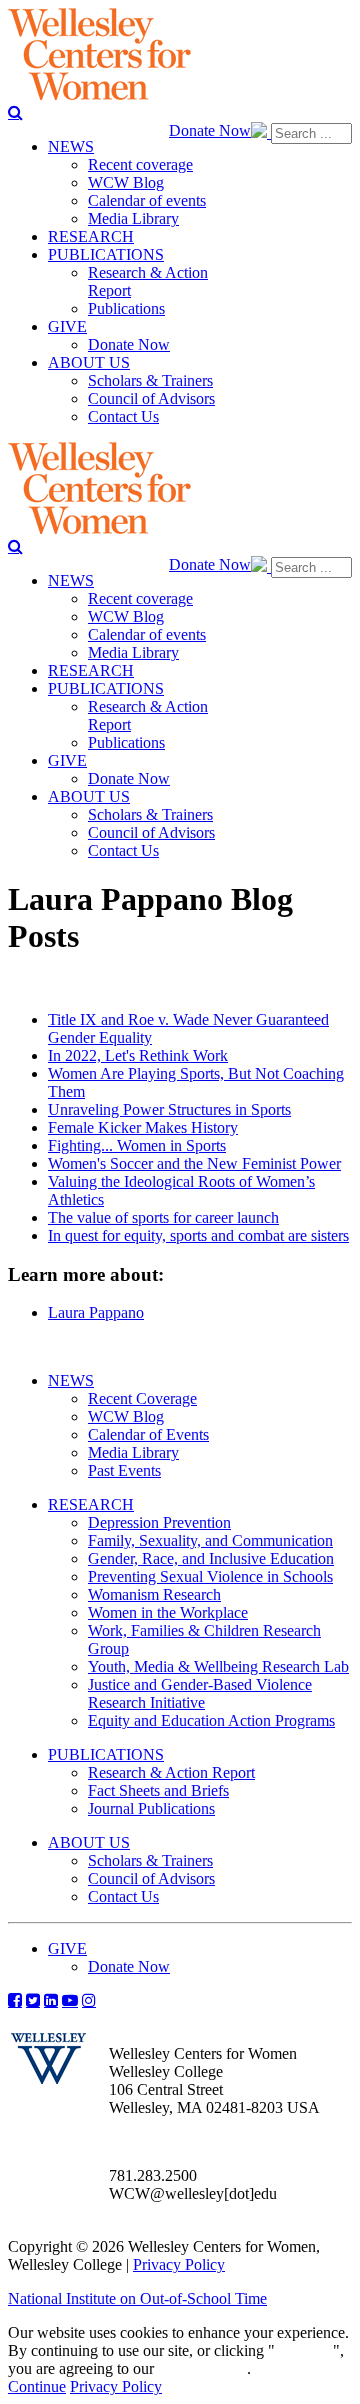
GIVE (67, 1948)
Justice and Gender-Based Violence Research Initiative (200, 1693)
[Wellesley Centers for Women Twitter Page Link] (33, 2000)
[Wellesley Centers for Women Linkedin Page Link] (51, 2000)
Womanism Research (154, 1594)
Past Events (124, 1470)
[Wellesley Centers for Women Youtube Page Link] (70, 2000)
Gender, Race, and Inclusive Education (211, 1558)
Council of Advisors (151, 1878)
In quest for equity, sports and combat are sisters (198, 1235)
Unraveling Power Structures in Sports (169, 1109)
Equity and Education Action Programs (211, 1720)
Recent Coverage (142, 1398)
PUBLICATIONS (106, 1754)
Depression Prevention (159, 1522)
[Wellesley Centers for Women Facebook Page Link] (15, 2000)
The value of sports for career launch (163, 1217)
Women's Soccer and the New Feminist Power (194, 1163)
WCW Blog (126, 1416)
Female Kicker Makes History (143, 1127)
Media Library (133, 1452)
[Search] (15, 112)
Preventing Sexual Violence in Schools (210, 1576)
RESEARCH (91, 1504)
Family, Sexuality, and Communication (210, 1540)
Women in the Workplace (168, 1612)
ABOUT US (89, 1842)
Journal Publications (151, 1808)
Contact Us (123, 1896)
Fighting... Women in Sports (137, 1145)
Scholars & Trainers (150, 1860)
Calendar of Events (148, 1434)
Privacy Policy (179, 2264)
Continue (304, 2350)
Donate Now (210, 130)
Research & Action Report (171, 1772)
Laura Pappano (96, 1312)
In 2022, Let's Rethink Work (138, 1055)
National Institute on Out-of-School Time (137, 2298)
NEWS (71, 1380)
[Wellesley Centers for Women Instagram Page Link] (89, 2000)
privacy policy (202, 2368)
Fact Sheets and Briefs (158, 1790)
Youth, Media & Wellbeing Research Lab (218, 1666)
